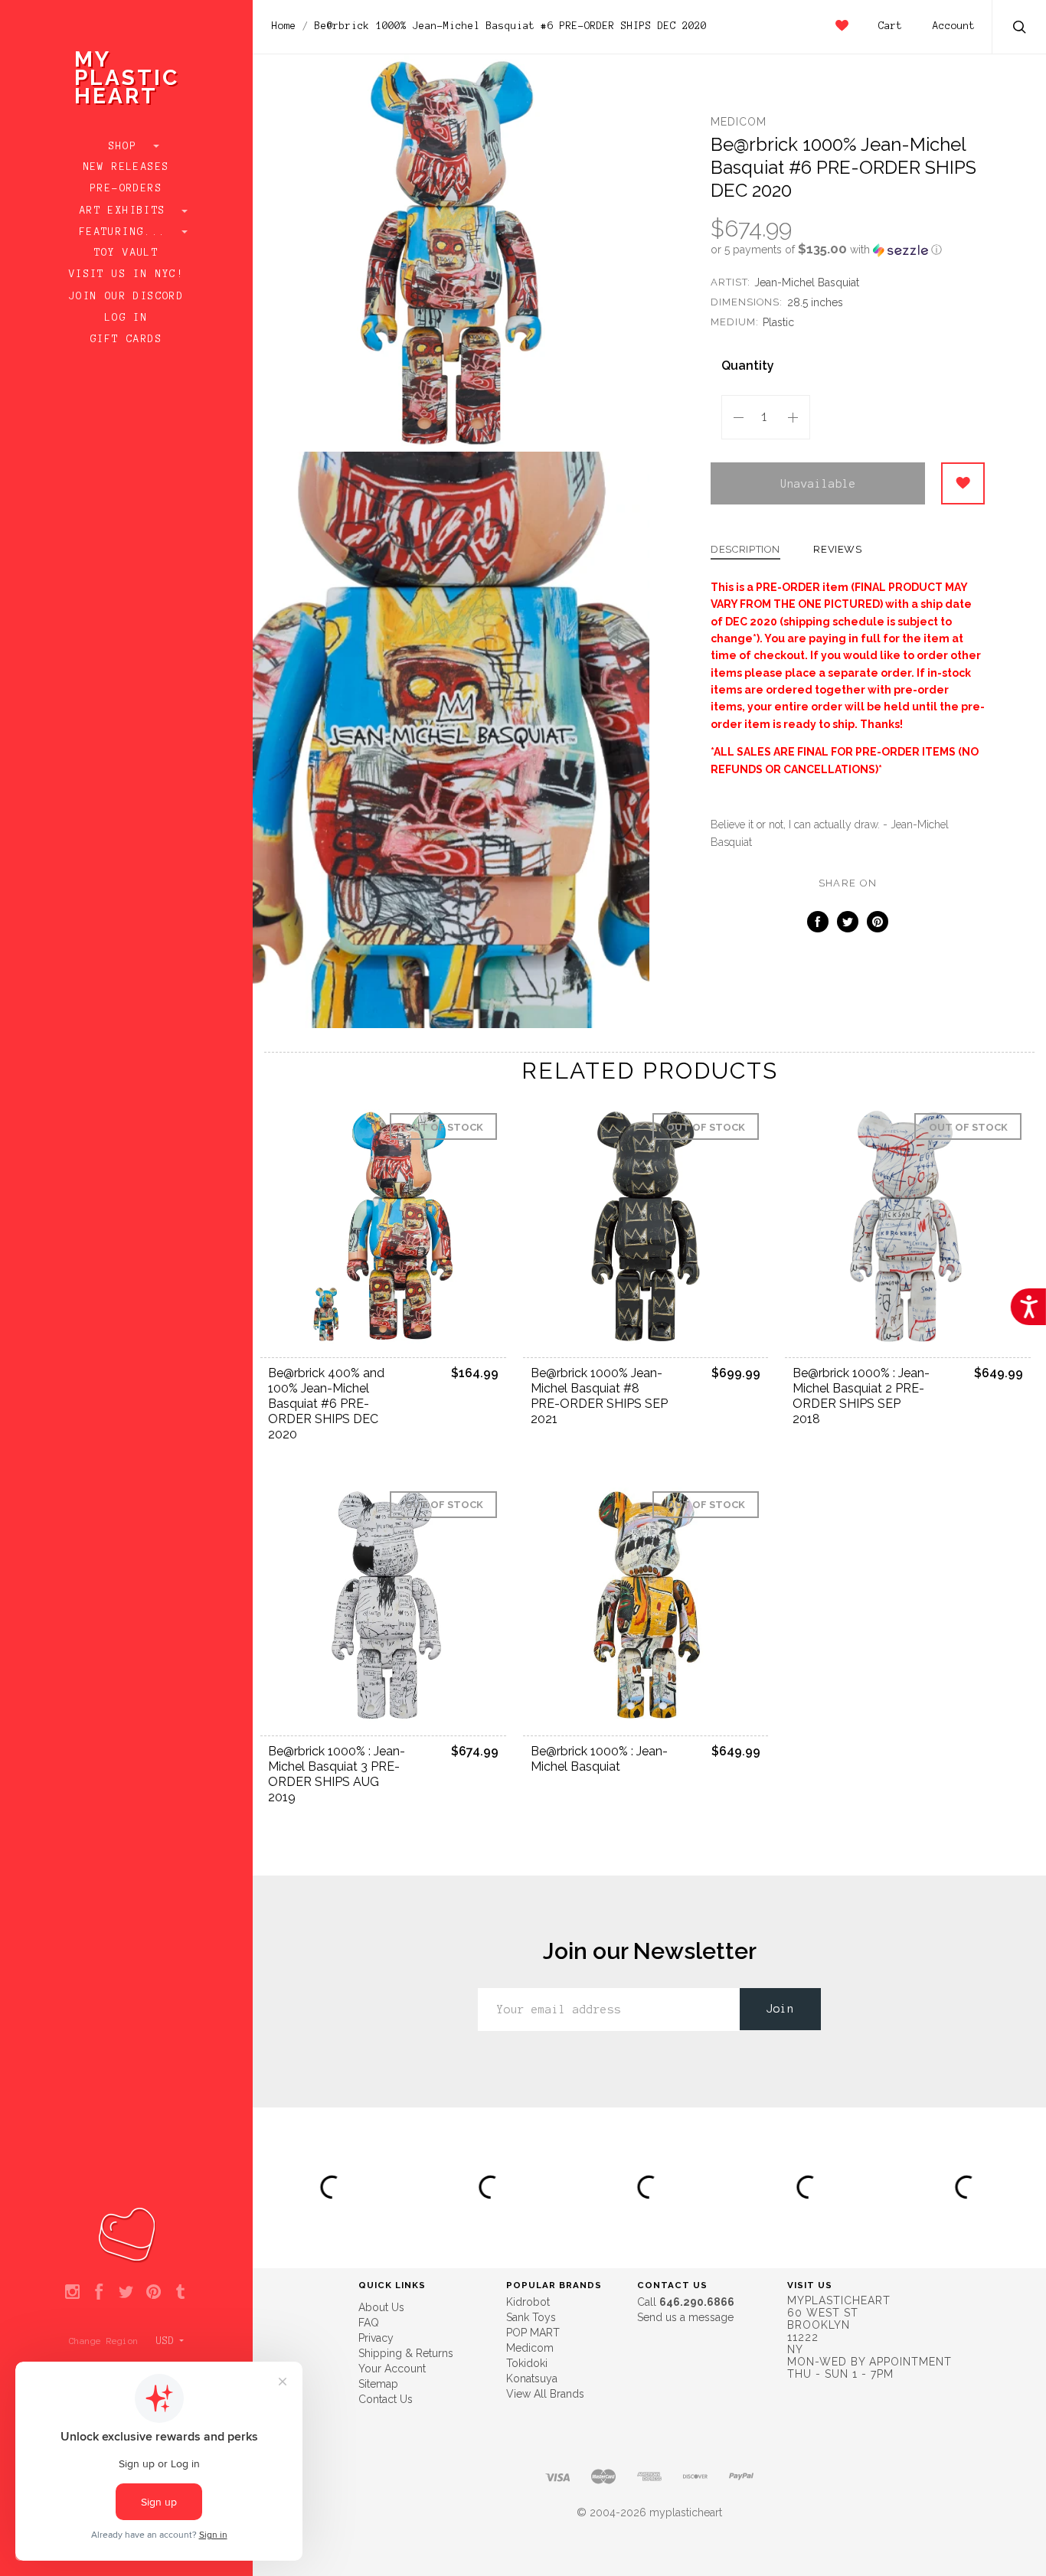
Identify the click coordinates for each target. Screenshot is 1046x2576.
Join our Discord (126, 296)
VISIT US (810, 2285)
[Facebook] (99, 2293)
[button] (848, 250)
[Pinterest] (154, 2293)
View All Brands (545, 2394)
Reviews (838, 550)
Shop (127, 146)
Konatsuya (532, 2378)
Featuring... (126, 232)
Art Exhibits (126, 211)
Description (745, 550)
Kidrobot (528, 2302)
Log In (126, 318)
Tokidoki (527, 2363)
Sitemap (378, 2384)
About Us (381, 2307)
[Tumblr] (180, 2293)
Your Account (392, 2369)
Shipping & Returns (406, 2353)
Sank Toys (531, 2317)
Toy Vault (127, 253)
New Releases (127, 167)
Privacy (376, 2338)
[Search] (1020, 29)
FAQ (369, 2323)
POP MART (533, 2333)
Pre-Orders (126, 188)
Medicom (739, 122)
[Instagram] (72, 2293)
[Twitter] (126, 2293)
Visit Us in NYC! (126, 274)
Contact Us (386, 2399)
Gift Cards (126, 339)
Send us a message (685, 2317)
